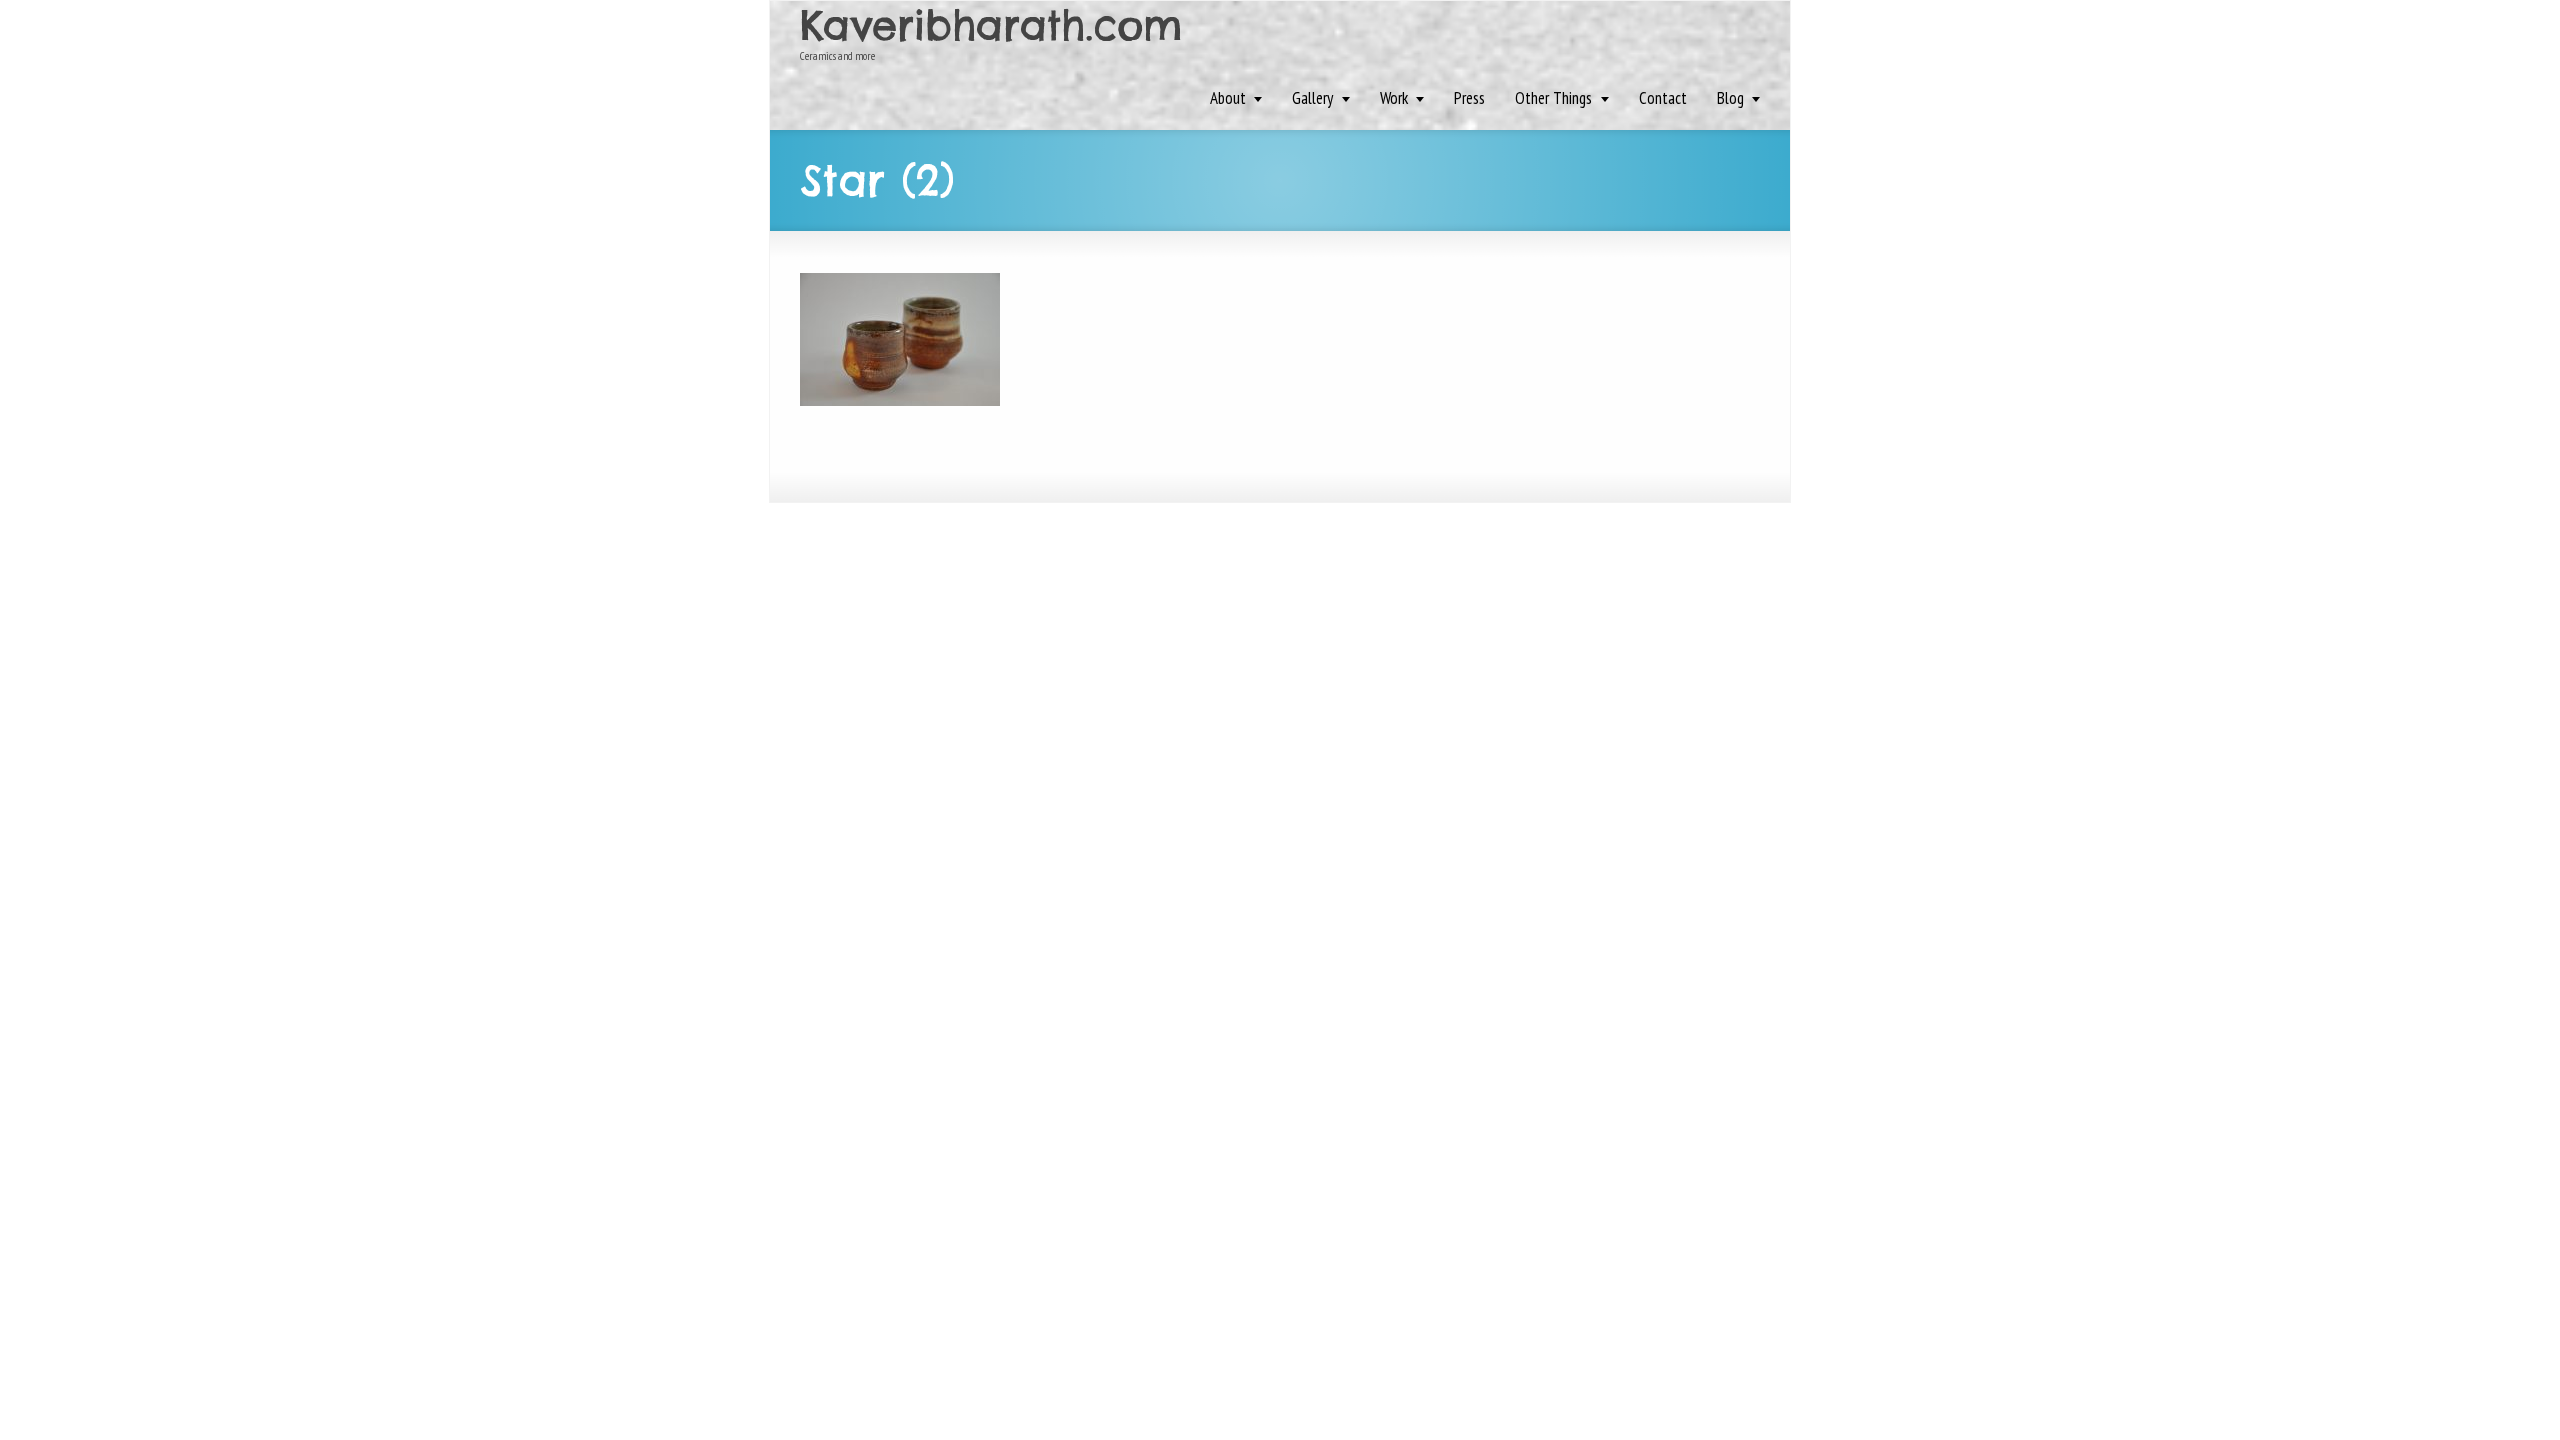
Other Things (1553, 98)
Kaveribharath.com (991, 26)
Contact (1663, 98)
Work (1394, 98)
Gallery (1312, 98)
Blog (1730, 98)
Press (1469, 98)
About (1228, 98)
